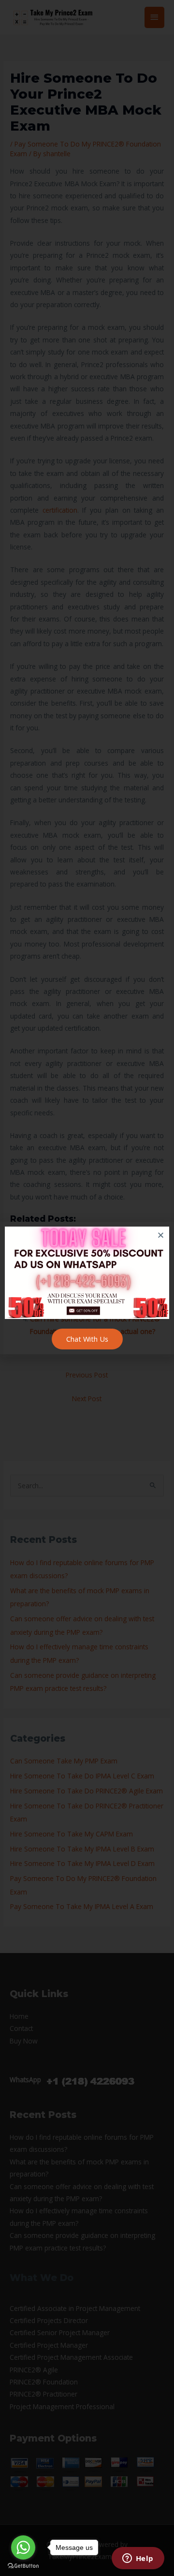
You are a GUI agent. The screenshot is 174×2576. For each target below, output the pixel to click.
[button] (161, 1235)
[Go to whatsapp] (23, 2547)
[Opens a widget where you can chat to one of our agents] (138, 2559)
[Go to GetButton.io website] (23, 2566)
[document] (87, 1288)
